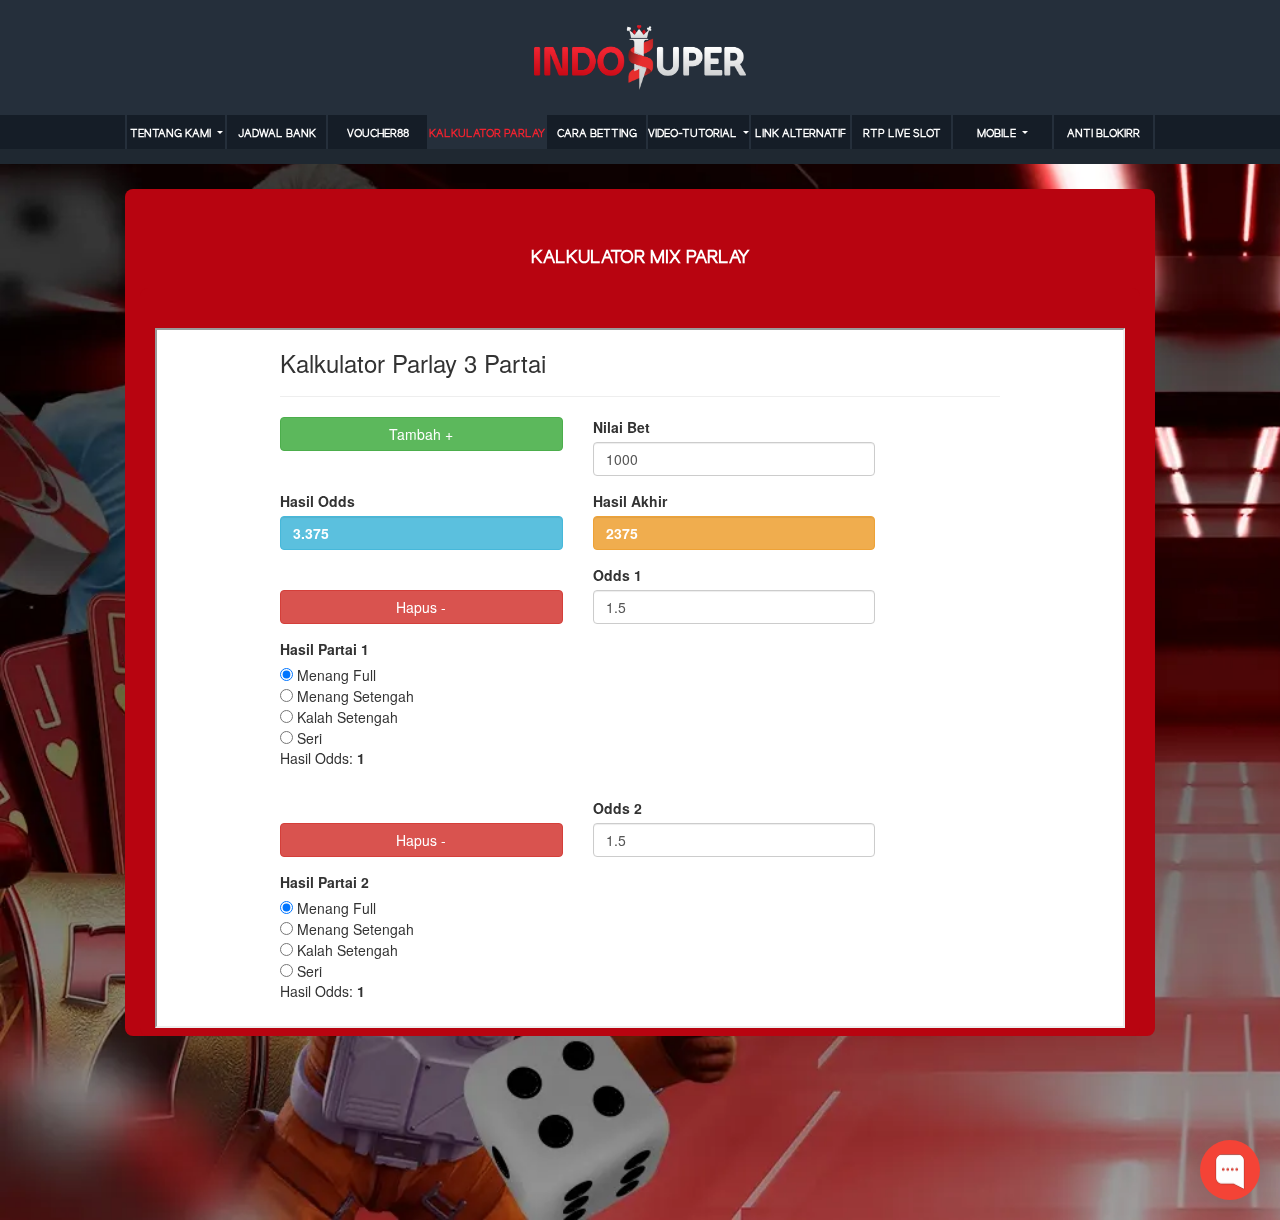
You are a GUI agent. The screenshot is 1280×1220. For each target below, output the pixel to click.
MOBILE (998, 134)
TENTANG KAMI (172, 134)
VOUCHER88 (378, 134)
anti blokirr (1103, 134)
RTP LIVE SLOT (902, 134)
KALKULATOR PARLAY (487, 134)
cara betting (597, 134)
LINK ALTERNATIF (800, 134)
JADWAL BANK (277, 134)
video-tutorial (694, 134)
